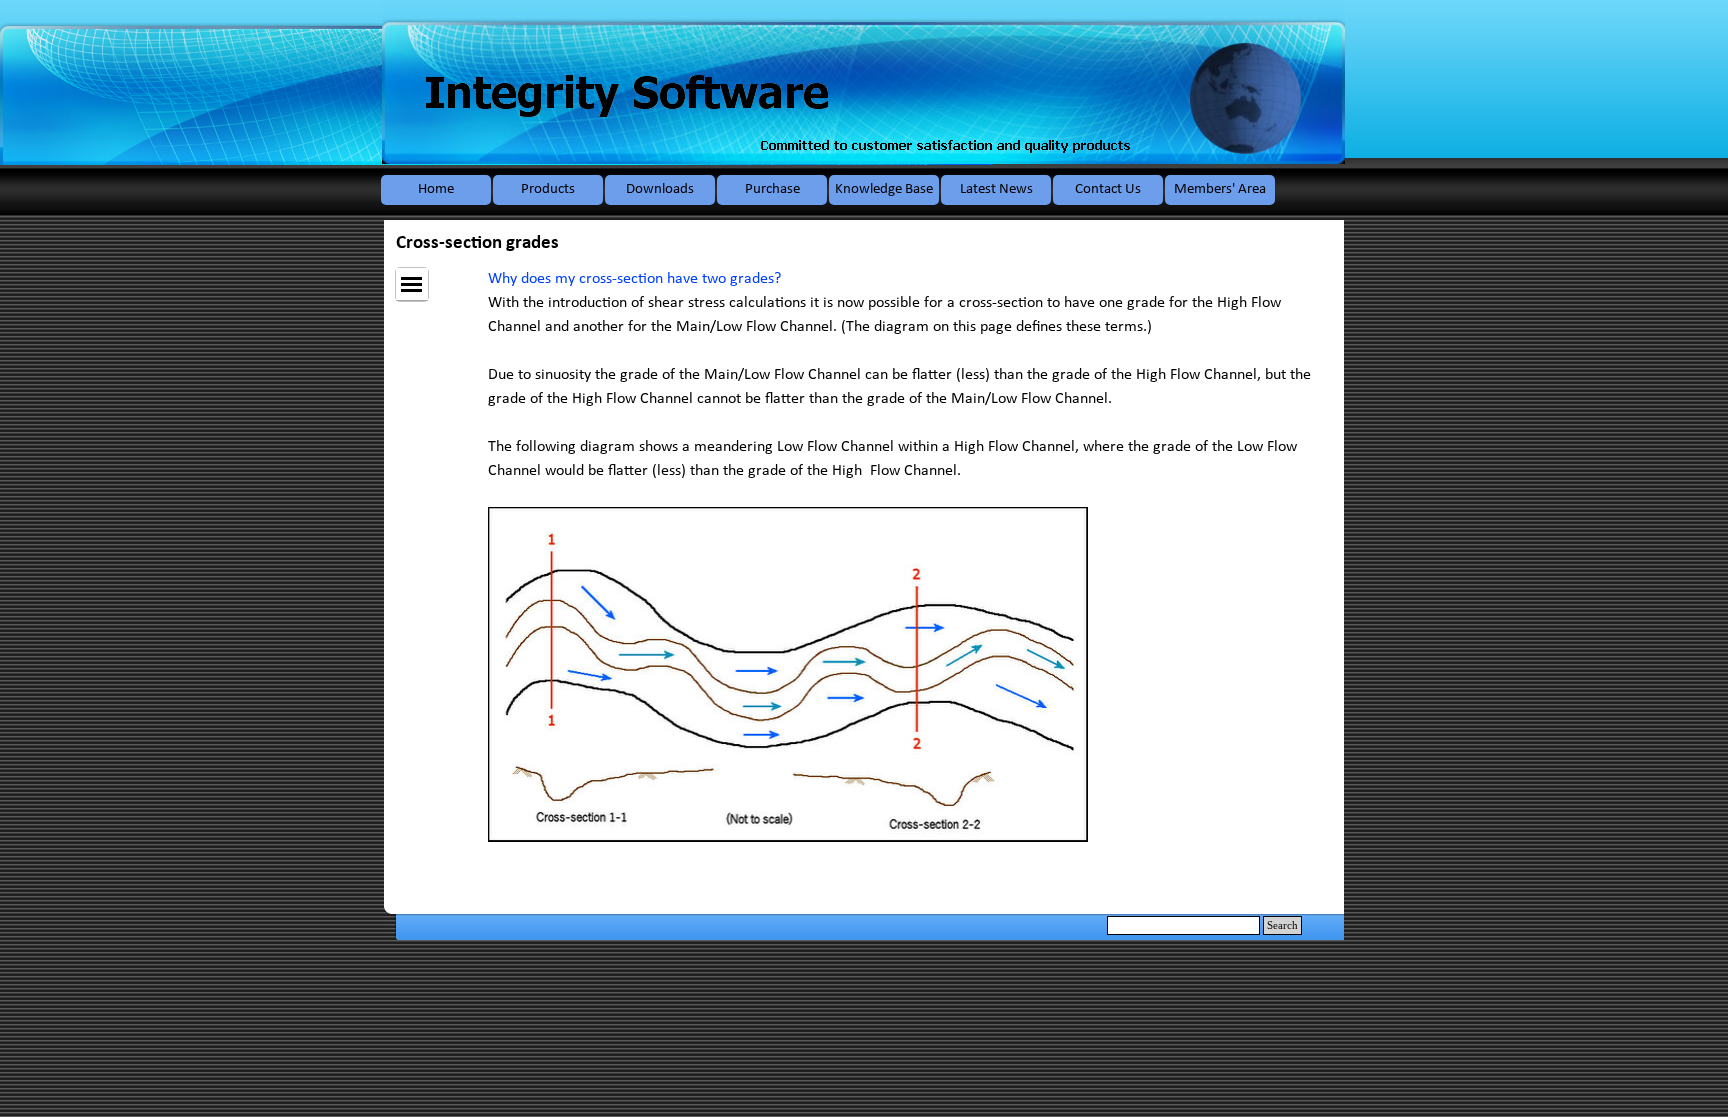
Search (1282, 925)
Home (436, 189)
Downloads (660, 189)
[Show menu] (412, 284)
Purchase (772, 189)
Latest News (996, 189)
